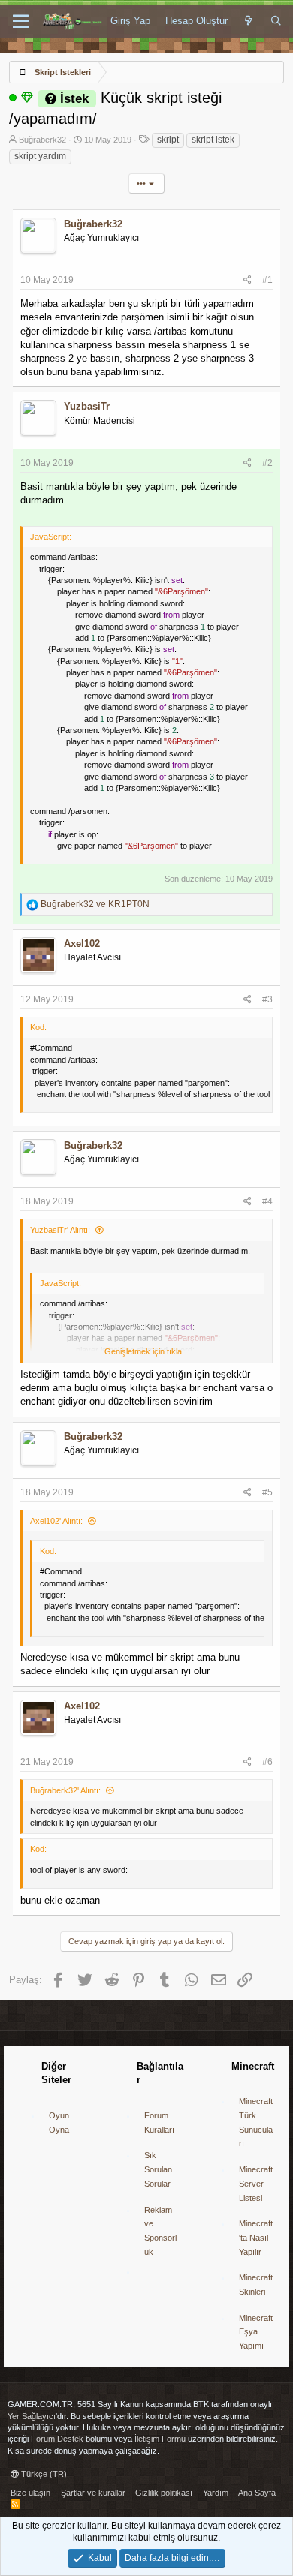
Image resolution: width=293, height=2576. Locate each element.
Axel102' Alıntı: (56, 1521)
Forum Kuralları (159, 2122)
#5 (267, 1492)
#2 (267, 463)
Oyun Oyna (59, 2122)
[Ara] (276, 21)
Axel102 (82, 944)
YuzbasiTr (87, 406)
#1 (267, 280)
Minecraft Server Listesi (256, 2183)
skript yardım (40, 156)
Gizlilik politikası (164, 2493)
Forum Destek (57, 2439)
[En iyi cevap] (27, 98)
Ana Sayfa (257, 2493)
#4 (267, 1201)
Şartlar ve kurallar (93, 2493)
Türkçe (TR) (43, 2474)
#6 (267, 1762)
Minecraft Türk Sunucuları (256, 2122)
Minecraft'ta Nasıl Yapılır (256, 2237)
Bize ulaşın (30, 2493)
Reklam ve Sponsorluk (160, 2231)
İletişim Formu (160, 2439)
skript (168, 140)
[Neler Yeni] (249, 21)
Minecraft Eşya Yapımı (256, 2332)
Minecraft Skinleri (256, 2284)
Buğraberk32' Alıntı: (65, 1790)
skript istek (213, 140)
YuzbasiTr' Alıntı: (60, 1230)
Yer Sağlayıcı (32, 2416)
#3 (267, 999)
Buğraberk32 (42, 140)
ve (95, 904)
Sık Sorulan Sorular (158, 2169)
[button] (21, 22)
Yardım (216, 2493)
